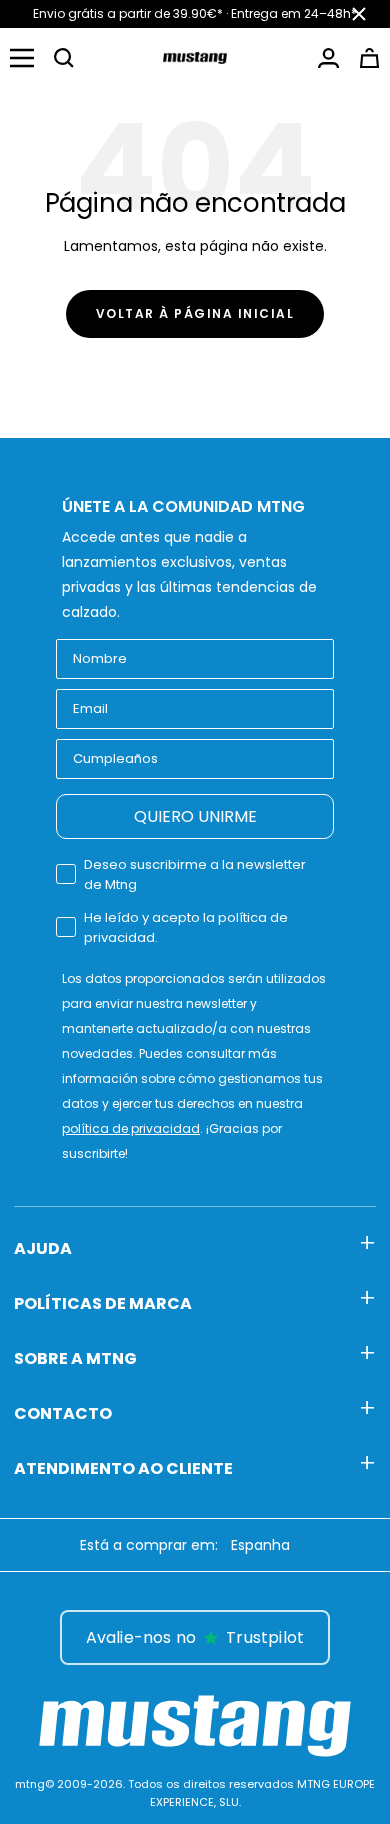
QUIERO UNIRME (195, 816)
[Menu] (22, 58)
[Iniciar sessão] (328, 58)
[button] (64, 58)
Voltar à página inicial (195, 313)
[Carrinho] (369, 58)
